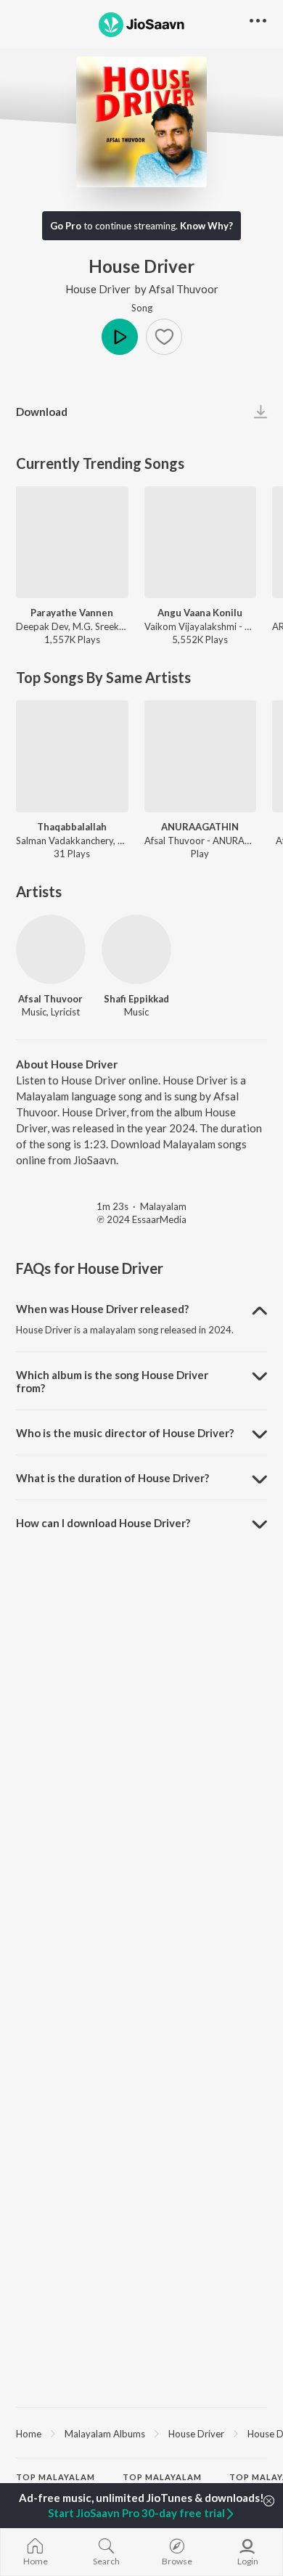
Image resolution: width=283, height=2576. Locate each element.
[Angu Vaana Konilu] (201, 543)
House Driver (98, 289)
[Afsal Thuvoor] (51, 949)
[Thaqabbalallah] (72, 757)
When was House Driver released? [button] (102, 1309)
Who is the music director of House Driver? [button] (125, 1433)
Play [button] (120, 337)
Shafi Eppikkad (136, 999)
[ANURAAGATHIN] (201, 757)
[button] (164, 337)
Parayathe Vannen (72, 613)
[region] (141, 2433)
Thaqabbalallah (72, 827)
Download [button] (42, 412)
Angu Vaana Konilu (200, 613)
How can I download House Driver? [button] (103, 1523)
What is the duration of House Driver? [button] (112, 1478)
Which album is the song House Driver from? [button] (112, 1381)
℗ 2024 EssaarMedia (142, 1219)
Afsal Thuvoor (184, 289)
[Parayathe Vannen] (72, 543)
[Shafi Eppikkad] (136, 949)
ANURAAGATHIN (200, 827)
